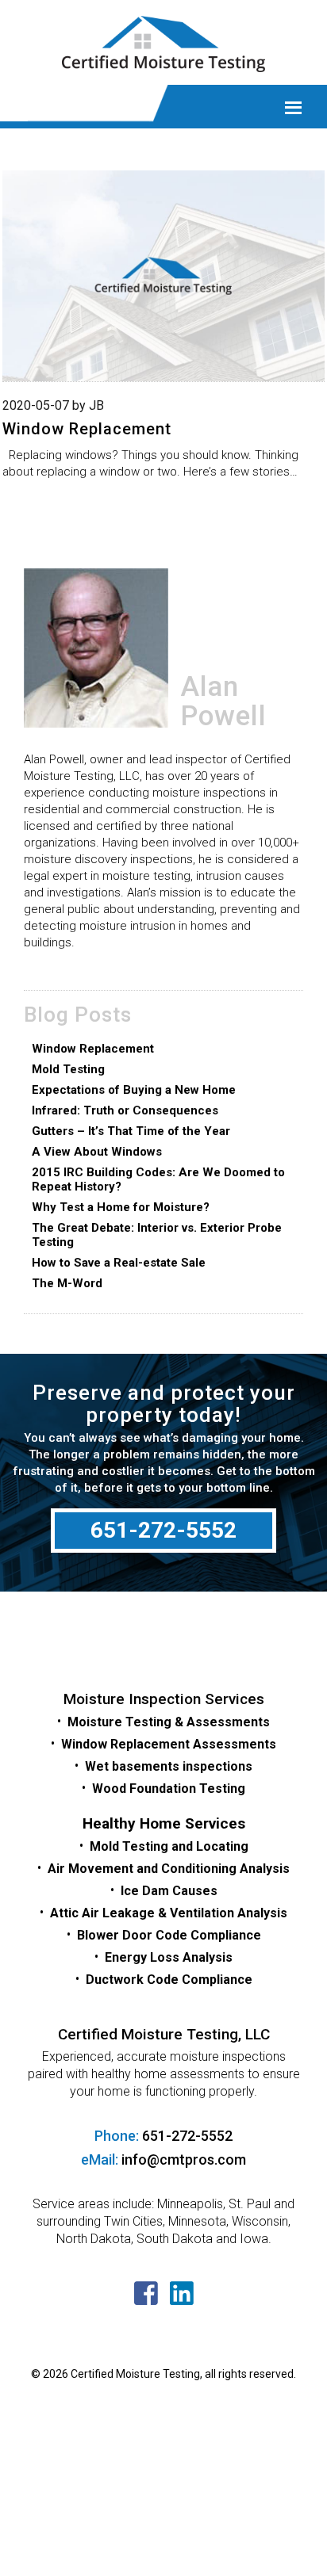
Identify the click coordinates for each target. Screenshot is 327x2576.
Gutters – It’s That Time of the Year (131, 1131)
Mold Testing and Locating (169, 1846)
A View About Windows (97, 1152)
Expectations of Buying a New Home (134, 1090)
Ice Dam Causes (169, 1891)
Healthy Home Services (164, 1823)
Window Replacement (87, 429)
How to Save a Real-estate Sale (119, 1263)
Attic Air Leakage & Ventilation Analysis (169, 1913)
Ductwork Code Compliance (169, 1980)
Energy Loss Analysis (169, 1957)
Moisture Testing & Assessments (169, 1722)
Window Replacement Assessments (169, 1744)
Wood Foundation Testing (169, 1789)
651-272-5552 (163, 1530)
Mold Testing (68, 1069)
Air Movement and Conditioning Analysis (169, 1869)
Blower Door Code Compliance (169, 1935)
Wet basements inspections (169, 1766)
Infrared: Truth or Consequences (125, 1110)
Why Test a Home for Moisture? (121, 1207)
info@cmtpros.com (184, 2159)
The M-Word (67, 1283)
